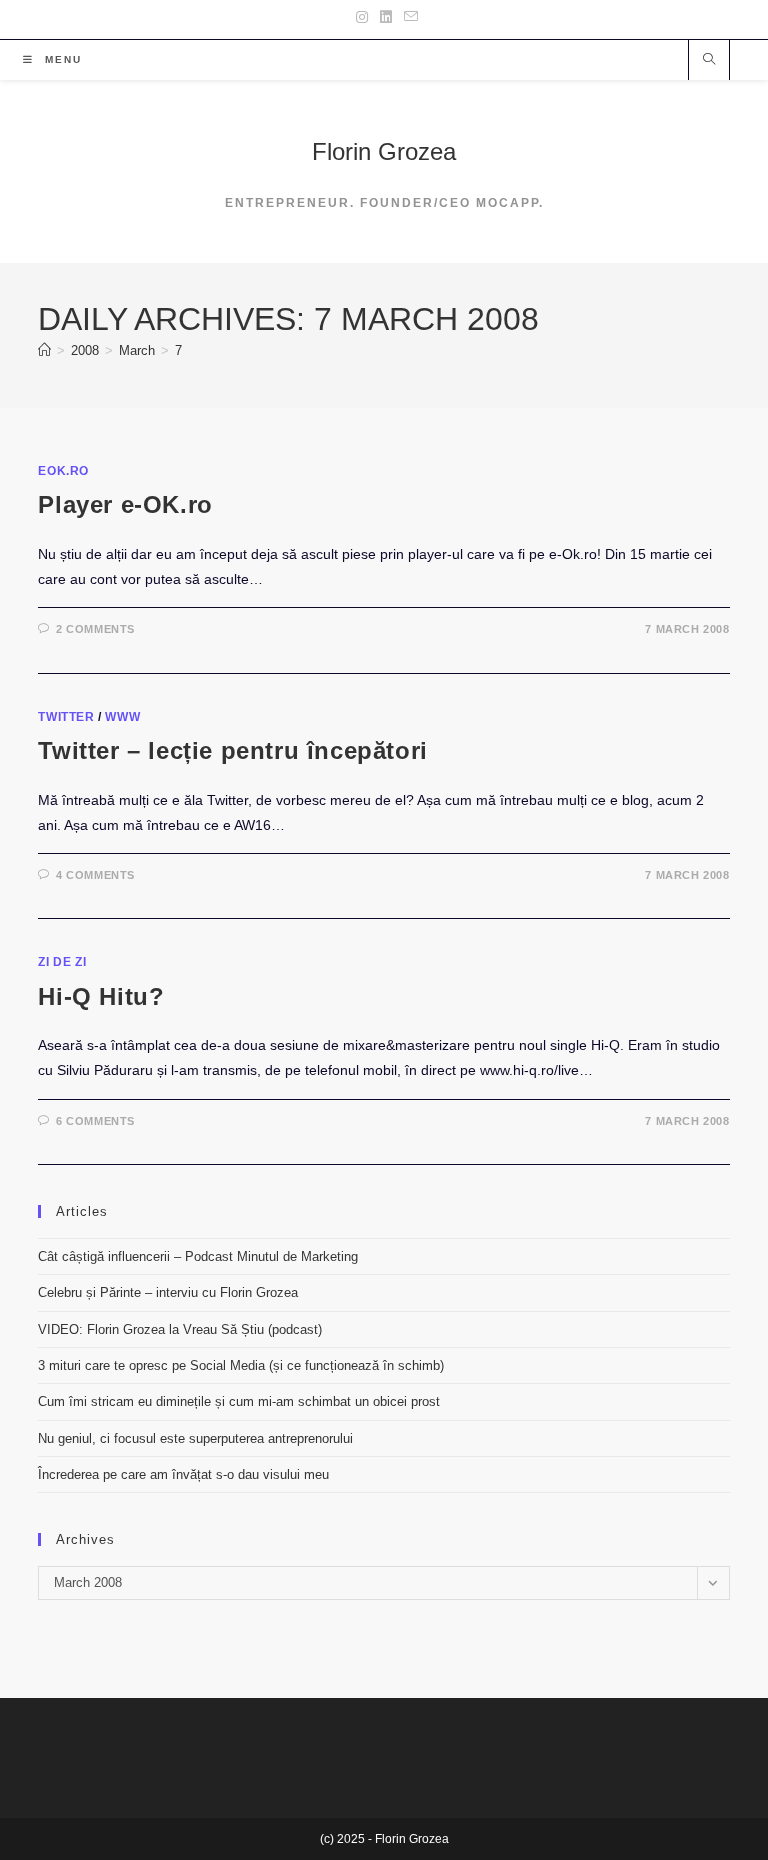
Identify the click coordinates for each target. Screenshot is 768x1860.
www (122, 717)
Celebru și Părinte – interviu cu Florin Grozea (168, 1292)
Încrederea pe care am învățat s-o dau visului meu (183, 1474)
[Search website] (709, 61)
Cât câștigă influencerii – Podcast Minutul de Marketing (198, 1256)
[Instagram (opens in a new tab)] (362, 17)
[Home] (44, 350)
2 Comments (95, 629)
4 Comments (95, 875)
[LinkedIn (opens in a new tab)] (386, 17)
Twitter (66, 717)
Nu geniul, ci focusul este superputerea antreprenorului (195, 1438)
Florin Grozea (384, 151)
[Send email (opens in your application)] (408, 17)
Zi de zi (62, 962)
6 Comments (95, 1121)
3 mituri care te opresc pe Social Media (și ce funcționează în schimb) (241, 1365)
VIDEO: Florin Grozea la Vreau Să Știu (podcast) (180, 1329)
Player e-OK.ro (125, 504)
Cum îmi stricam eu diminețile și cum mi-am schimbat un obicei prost (239, 1401)
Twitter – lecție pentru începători (232, 750)
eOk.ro (63, 471)
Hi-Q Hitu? (101, 996)
